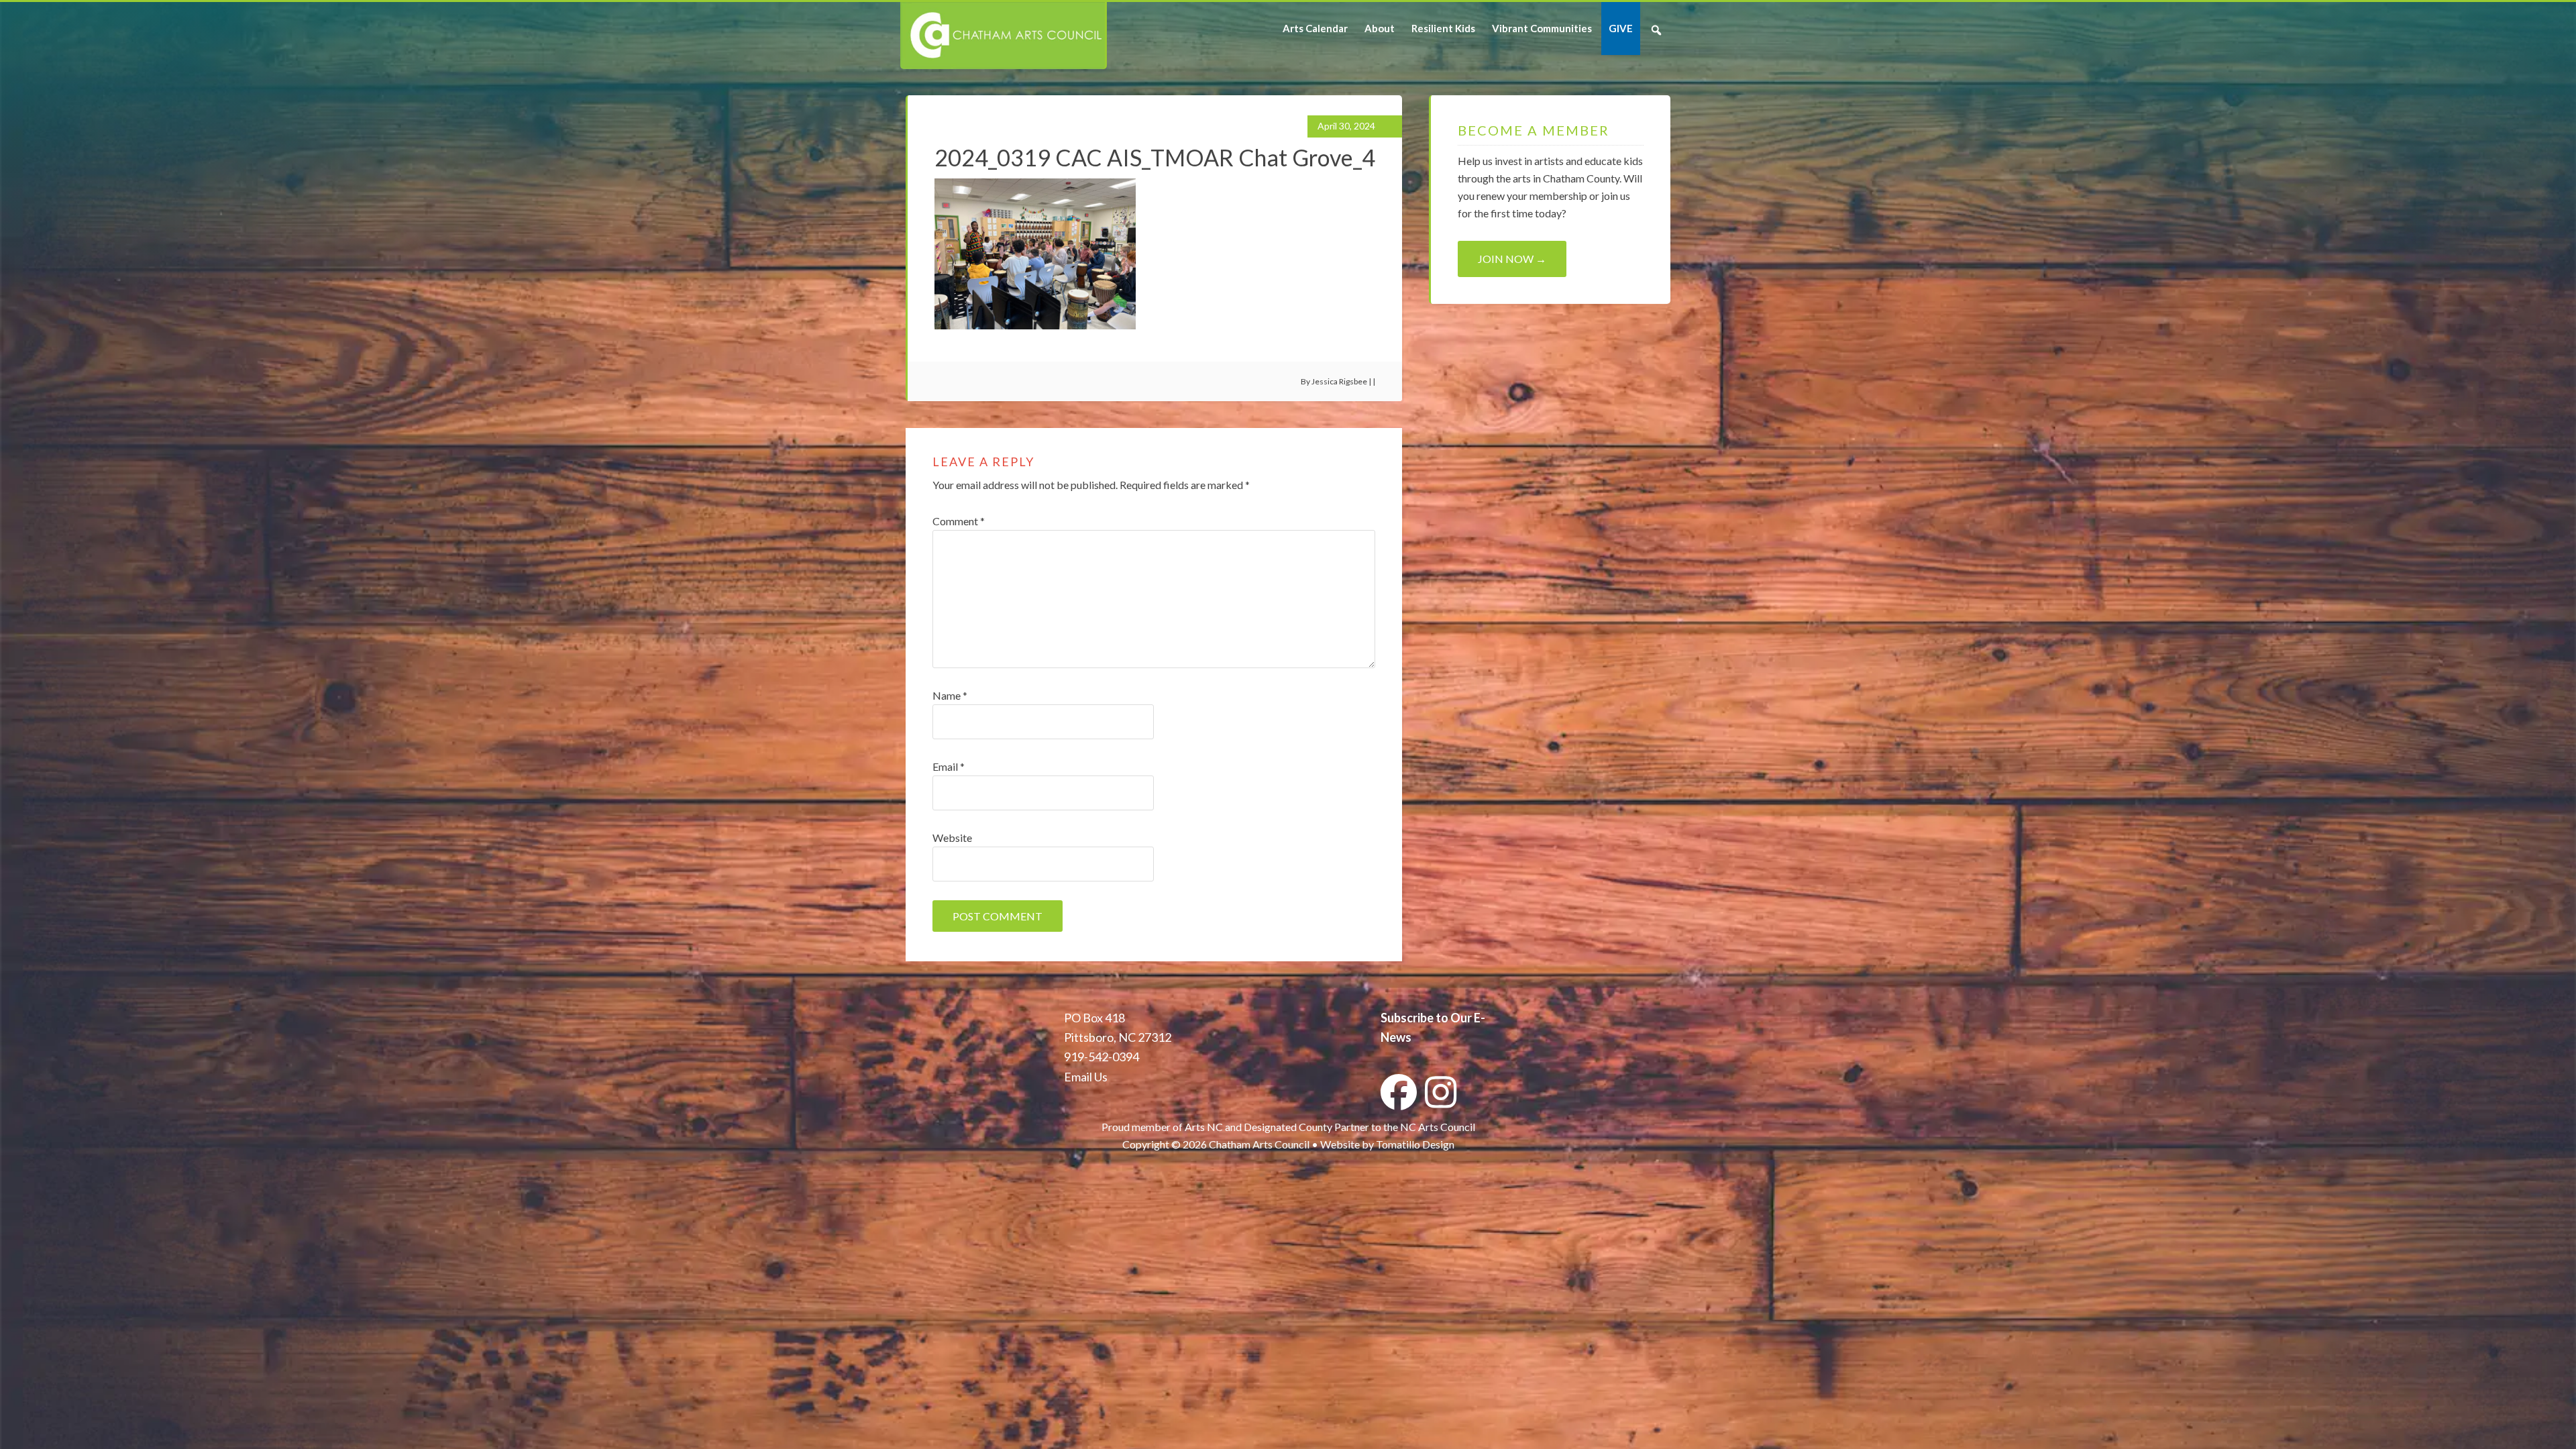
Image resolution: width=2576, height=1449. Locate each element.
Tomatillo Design (1415, 1144)
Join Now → (1512, 259)
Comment (959, 521)
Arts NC (1204, 1127)
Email (949, 766)
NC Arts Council (1438, 1127)
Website (952, 838)
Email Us (1086, 1077)
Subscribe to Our (1426, 1018)
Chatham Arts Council (1003, 36)
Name (950, 695)
